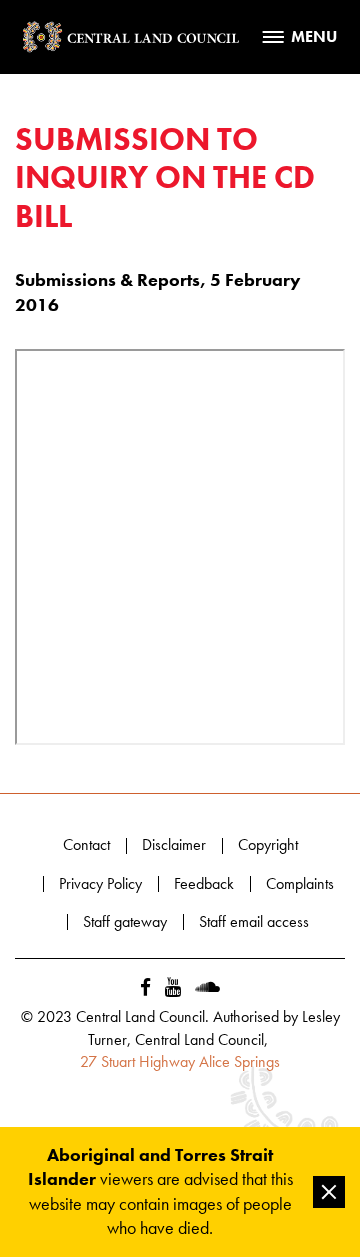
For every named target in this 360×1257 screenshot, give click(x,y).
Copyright (268, 844)
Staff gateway (125, 921)
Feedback (204, 883)
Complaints (300, 883)
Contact (86, 844)
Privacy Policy (100, 883)
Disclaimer (174, 844)
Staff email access (254, 921)
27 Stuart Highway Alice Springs (180, 1061)
